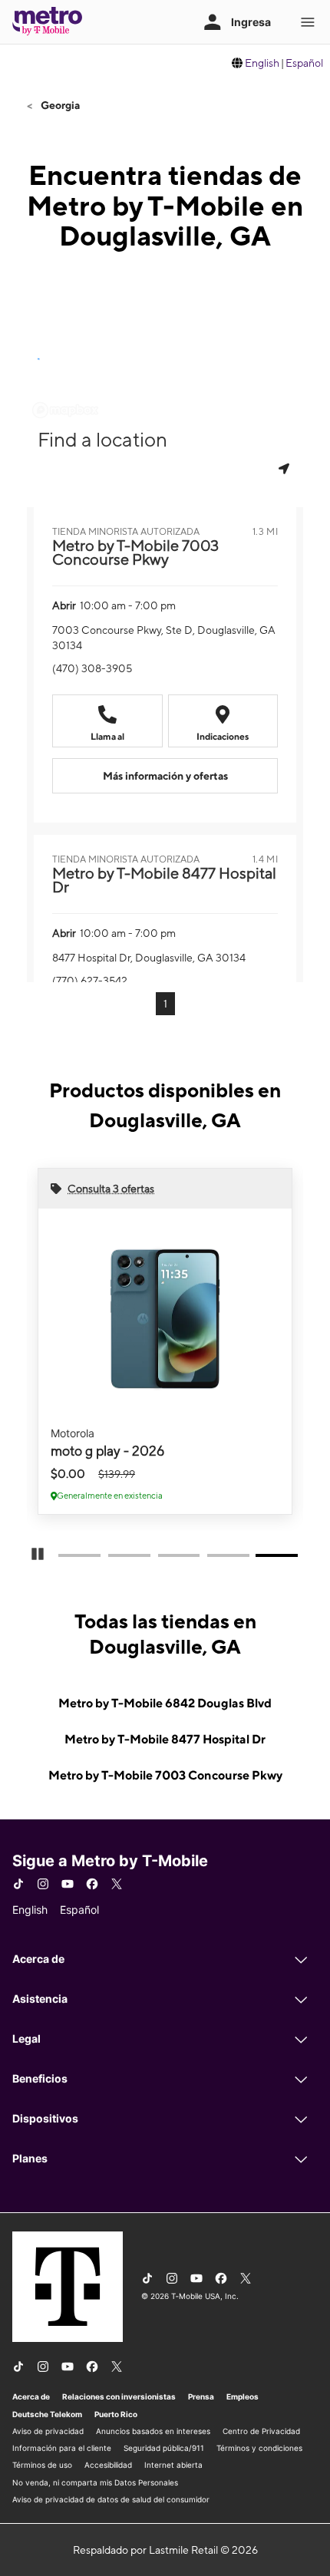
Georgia (59, 105)
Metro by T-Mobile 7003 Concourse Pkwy (165, 1775)
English (262, 63)
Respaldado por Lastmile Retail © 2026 (165, 2550)
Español (304, 63)
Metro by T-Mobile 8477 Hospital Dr (165, 1739)
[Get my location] (285, 468)
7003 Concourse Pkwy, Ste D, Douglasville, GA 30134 (164, 638)
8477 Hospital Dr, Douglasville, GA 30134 (149, 958)
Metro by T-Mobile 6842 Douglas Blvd (165, 1703)
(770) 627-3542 (90, 981)
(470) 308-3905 (92, 668)
